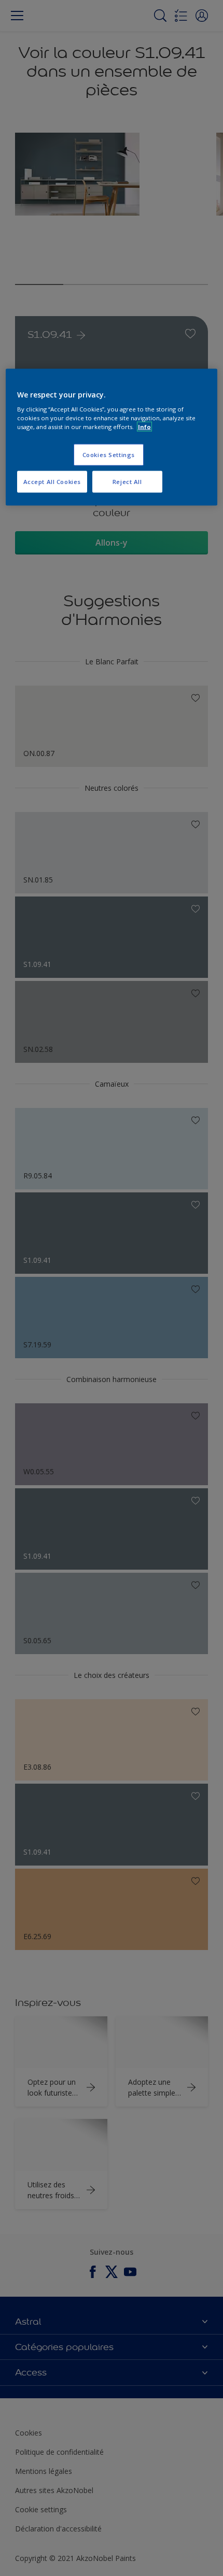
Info (144, 427)
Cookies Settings (109, 455)
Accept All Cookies (52, 482)
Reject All (127, 482)
